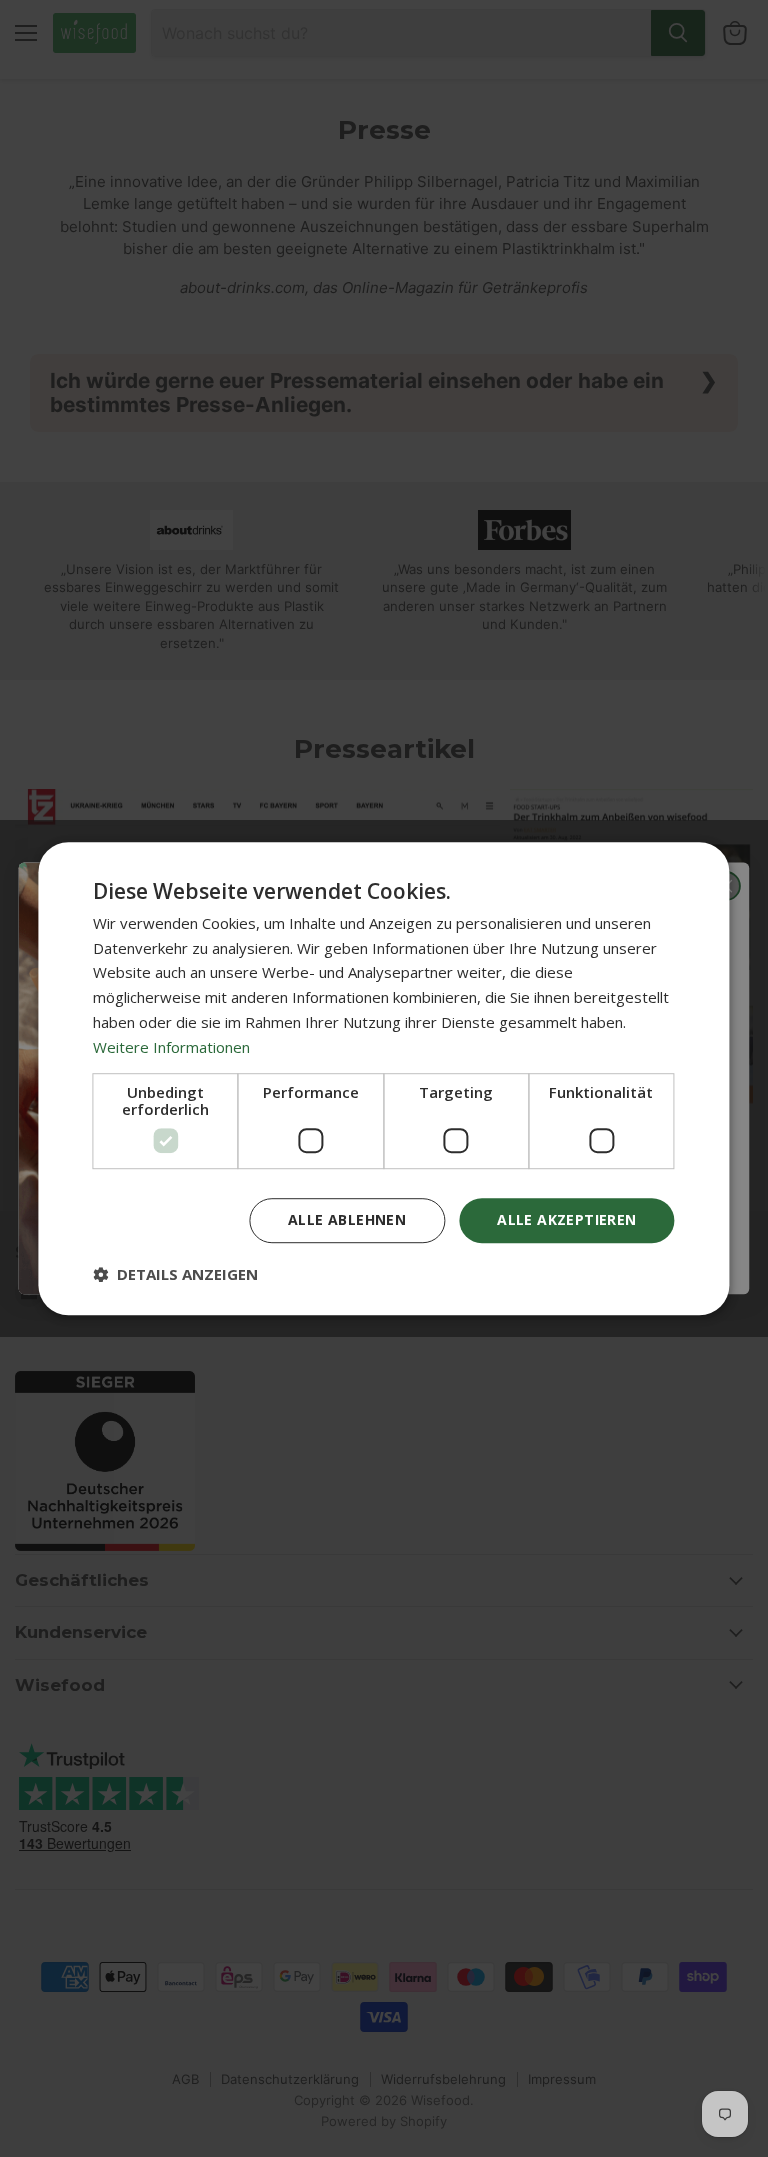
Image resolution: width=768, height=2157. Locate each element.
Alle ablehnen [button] (347, 1220)
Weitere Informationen (171, 1047)
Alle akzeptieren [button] (566, 1220)
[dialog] (383, 1079)
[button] (175, 1274)
